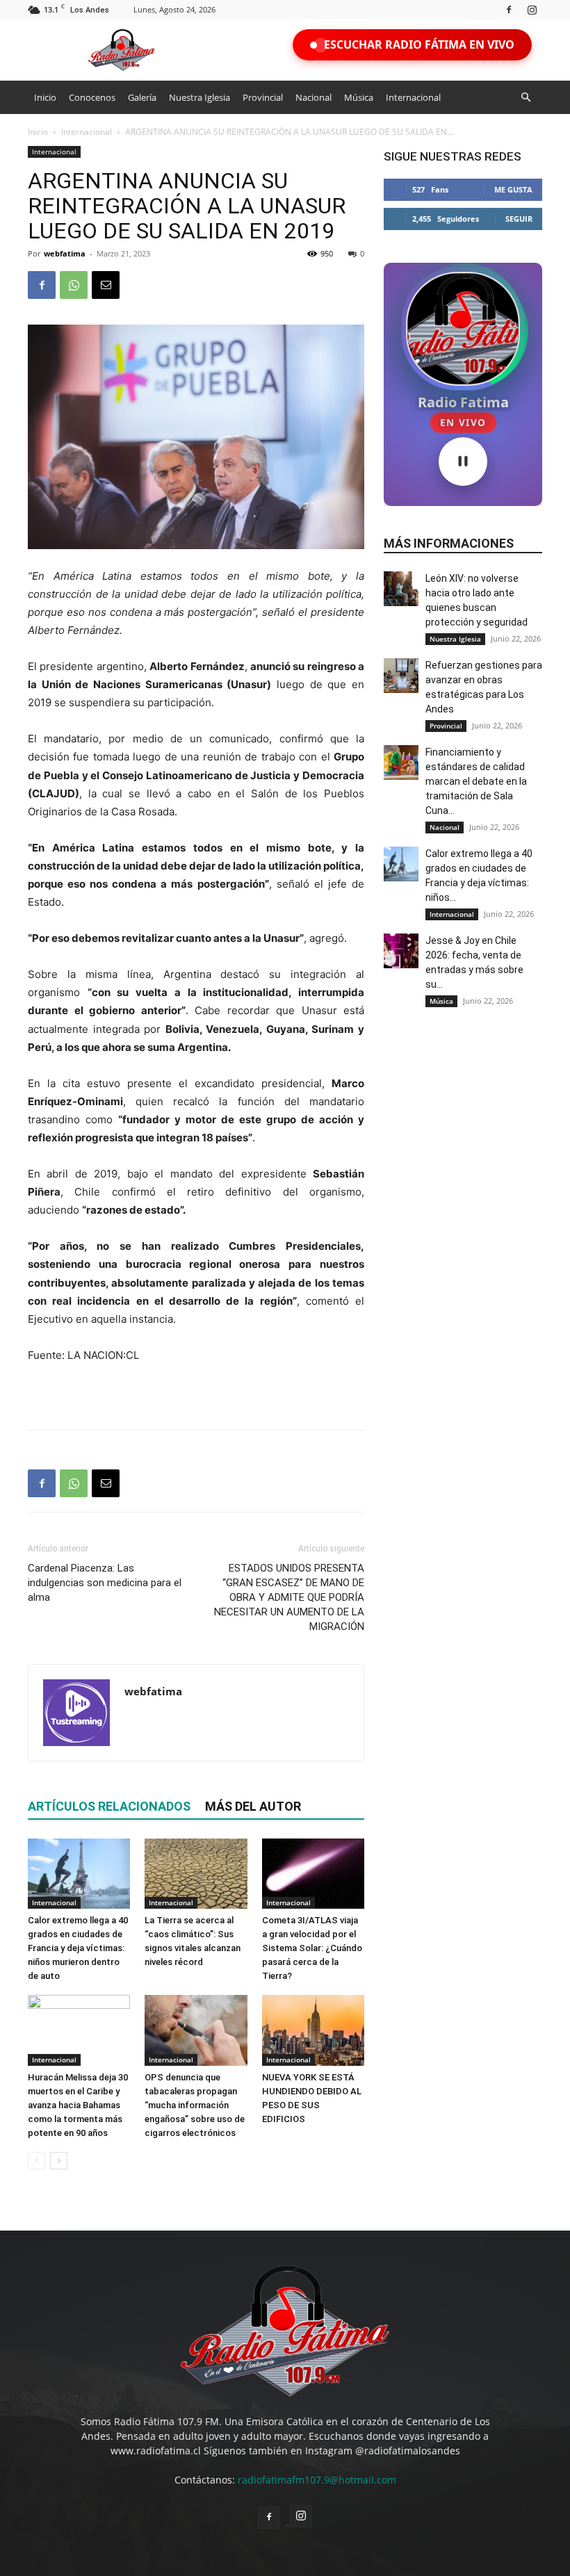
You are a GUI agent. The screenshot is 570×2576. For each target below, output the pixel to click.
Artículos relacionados (109, 1806)
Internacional (413, 97)
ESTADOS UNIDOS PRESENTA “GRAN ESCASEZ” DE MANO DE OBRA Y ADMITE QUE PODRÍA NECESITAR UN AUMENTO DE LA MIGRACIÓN (289, 1597)
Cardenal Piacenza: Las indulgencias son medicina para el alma (105, 1583)
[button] (526, 98)
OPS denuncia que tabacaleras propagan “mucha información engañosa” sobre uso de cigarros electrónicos (195, 2105)
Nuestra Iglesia (199, 97)
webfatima (65, 253)
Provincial (263, 97)
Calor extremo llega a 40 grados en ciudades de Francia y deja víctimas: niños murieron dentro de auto (78, 1948)
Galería (142, 97)
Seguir (519, 219)
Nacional (313, 97)
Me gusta (513, 189)
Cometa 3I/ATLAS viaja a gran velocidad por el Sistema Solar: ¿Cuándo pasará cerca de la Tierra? (312, 1948)
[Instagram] (532, 9)
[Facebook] (509, 9)
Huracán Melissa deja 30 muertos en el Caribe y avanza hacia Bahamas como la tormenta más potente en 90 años (78, 2105)
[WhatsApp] (74, 285)
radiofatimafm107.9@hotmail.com (317, 2480)
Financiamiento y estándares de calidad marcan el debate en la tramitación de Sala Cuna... (476, 781)
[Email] (106, 285)
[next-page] (59, 2161)
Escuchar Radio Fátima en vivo (419, 44)
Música (359, 97)
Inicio (45, 97)
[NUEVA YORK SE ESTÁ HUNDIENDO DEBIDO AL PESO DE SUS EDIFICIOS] (313, 2030)
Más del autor (253, 1806)
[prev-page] (36, 2161)
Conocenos (92, 97)
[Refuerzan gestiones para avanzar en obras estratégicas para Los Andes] (401, 676)
